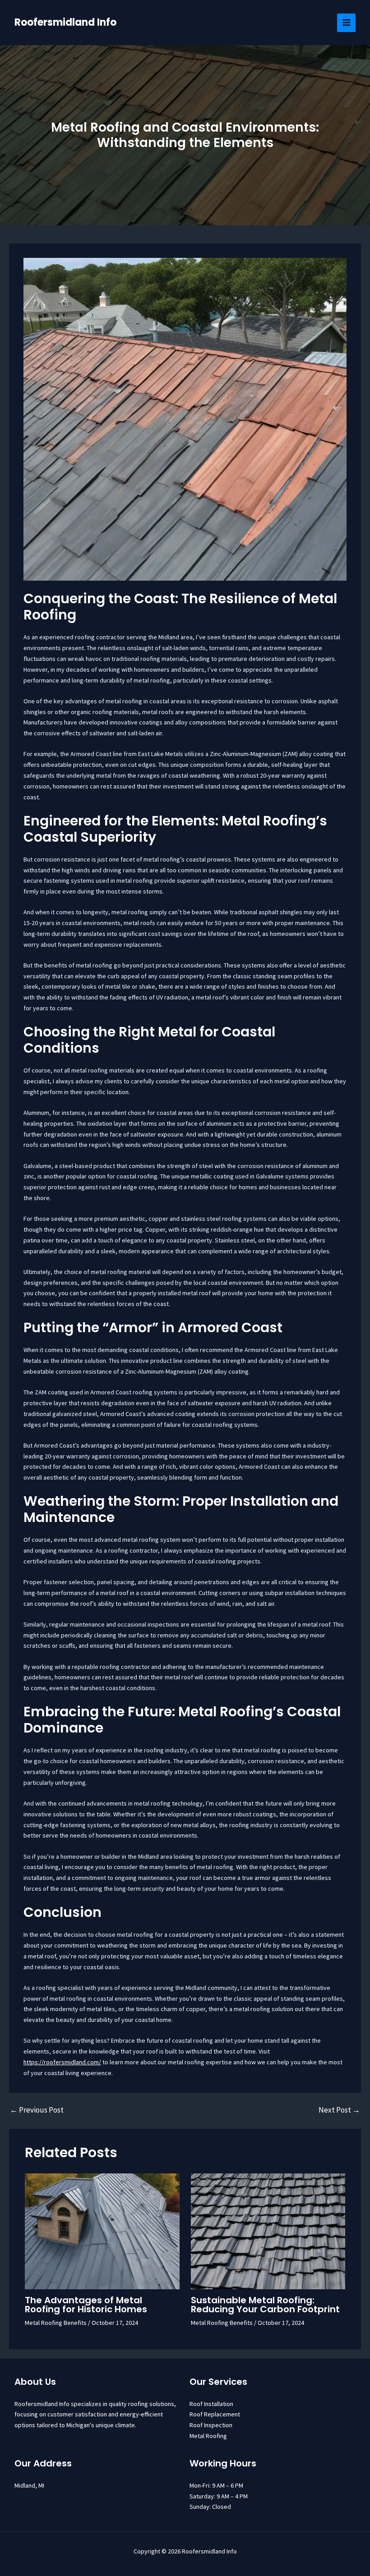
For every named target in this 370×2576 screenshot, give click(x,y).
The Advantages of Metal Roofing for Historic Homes (86, 2305)
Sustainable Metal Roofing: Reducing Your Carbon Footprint (265, 2305)
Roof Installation (211, 2404)
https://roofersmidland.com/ (62, 2062)
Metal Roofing (208, 2436)
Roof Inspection (211, 2425)
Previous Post (37, 2110)
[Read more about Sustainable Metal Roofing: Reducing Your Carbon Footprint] (268, 2231)
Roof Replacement (215, 2414)
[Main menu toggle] (346, 23)
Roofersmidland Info (65, 22)
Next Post (339, 2110)
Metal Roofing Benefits (56, 2323)
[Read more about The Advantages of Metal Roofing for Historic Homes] (102, 2231)
